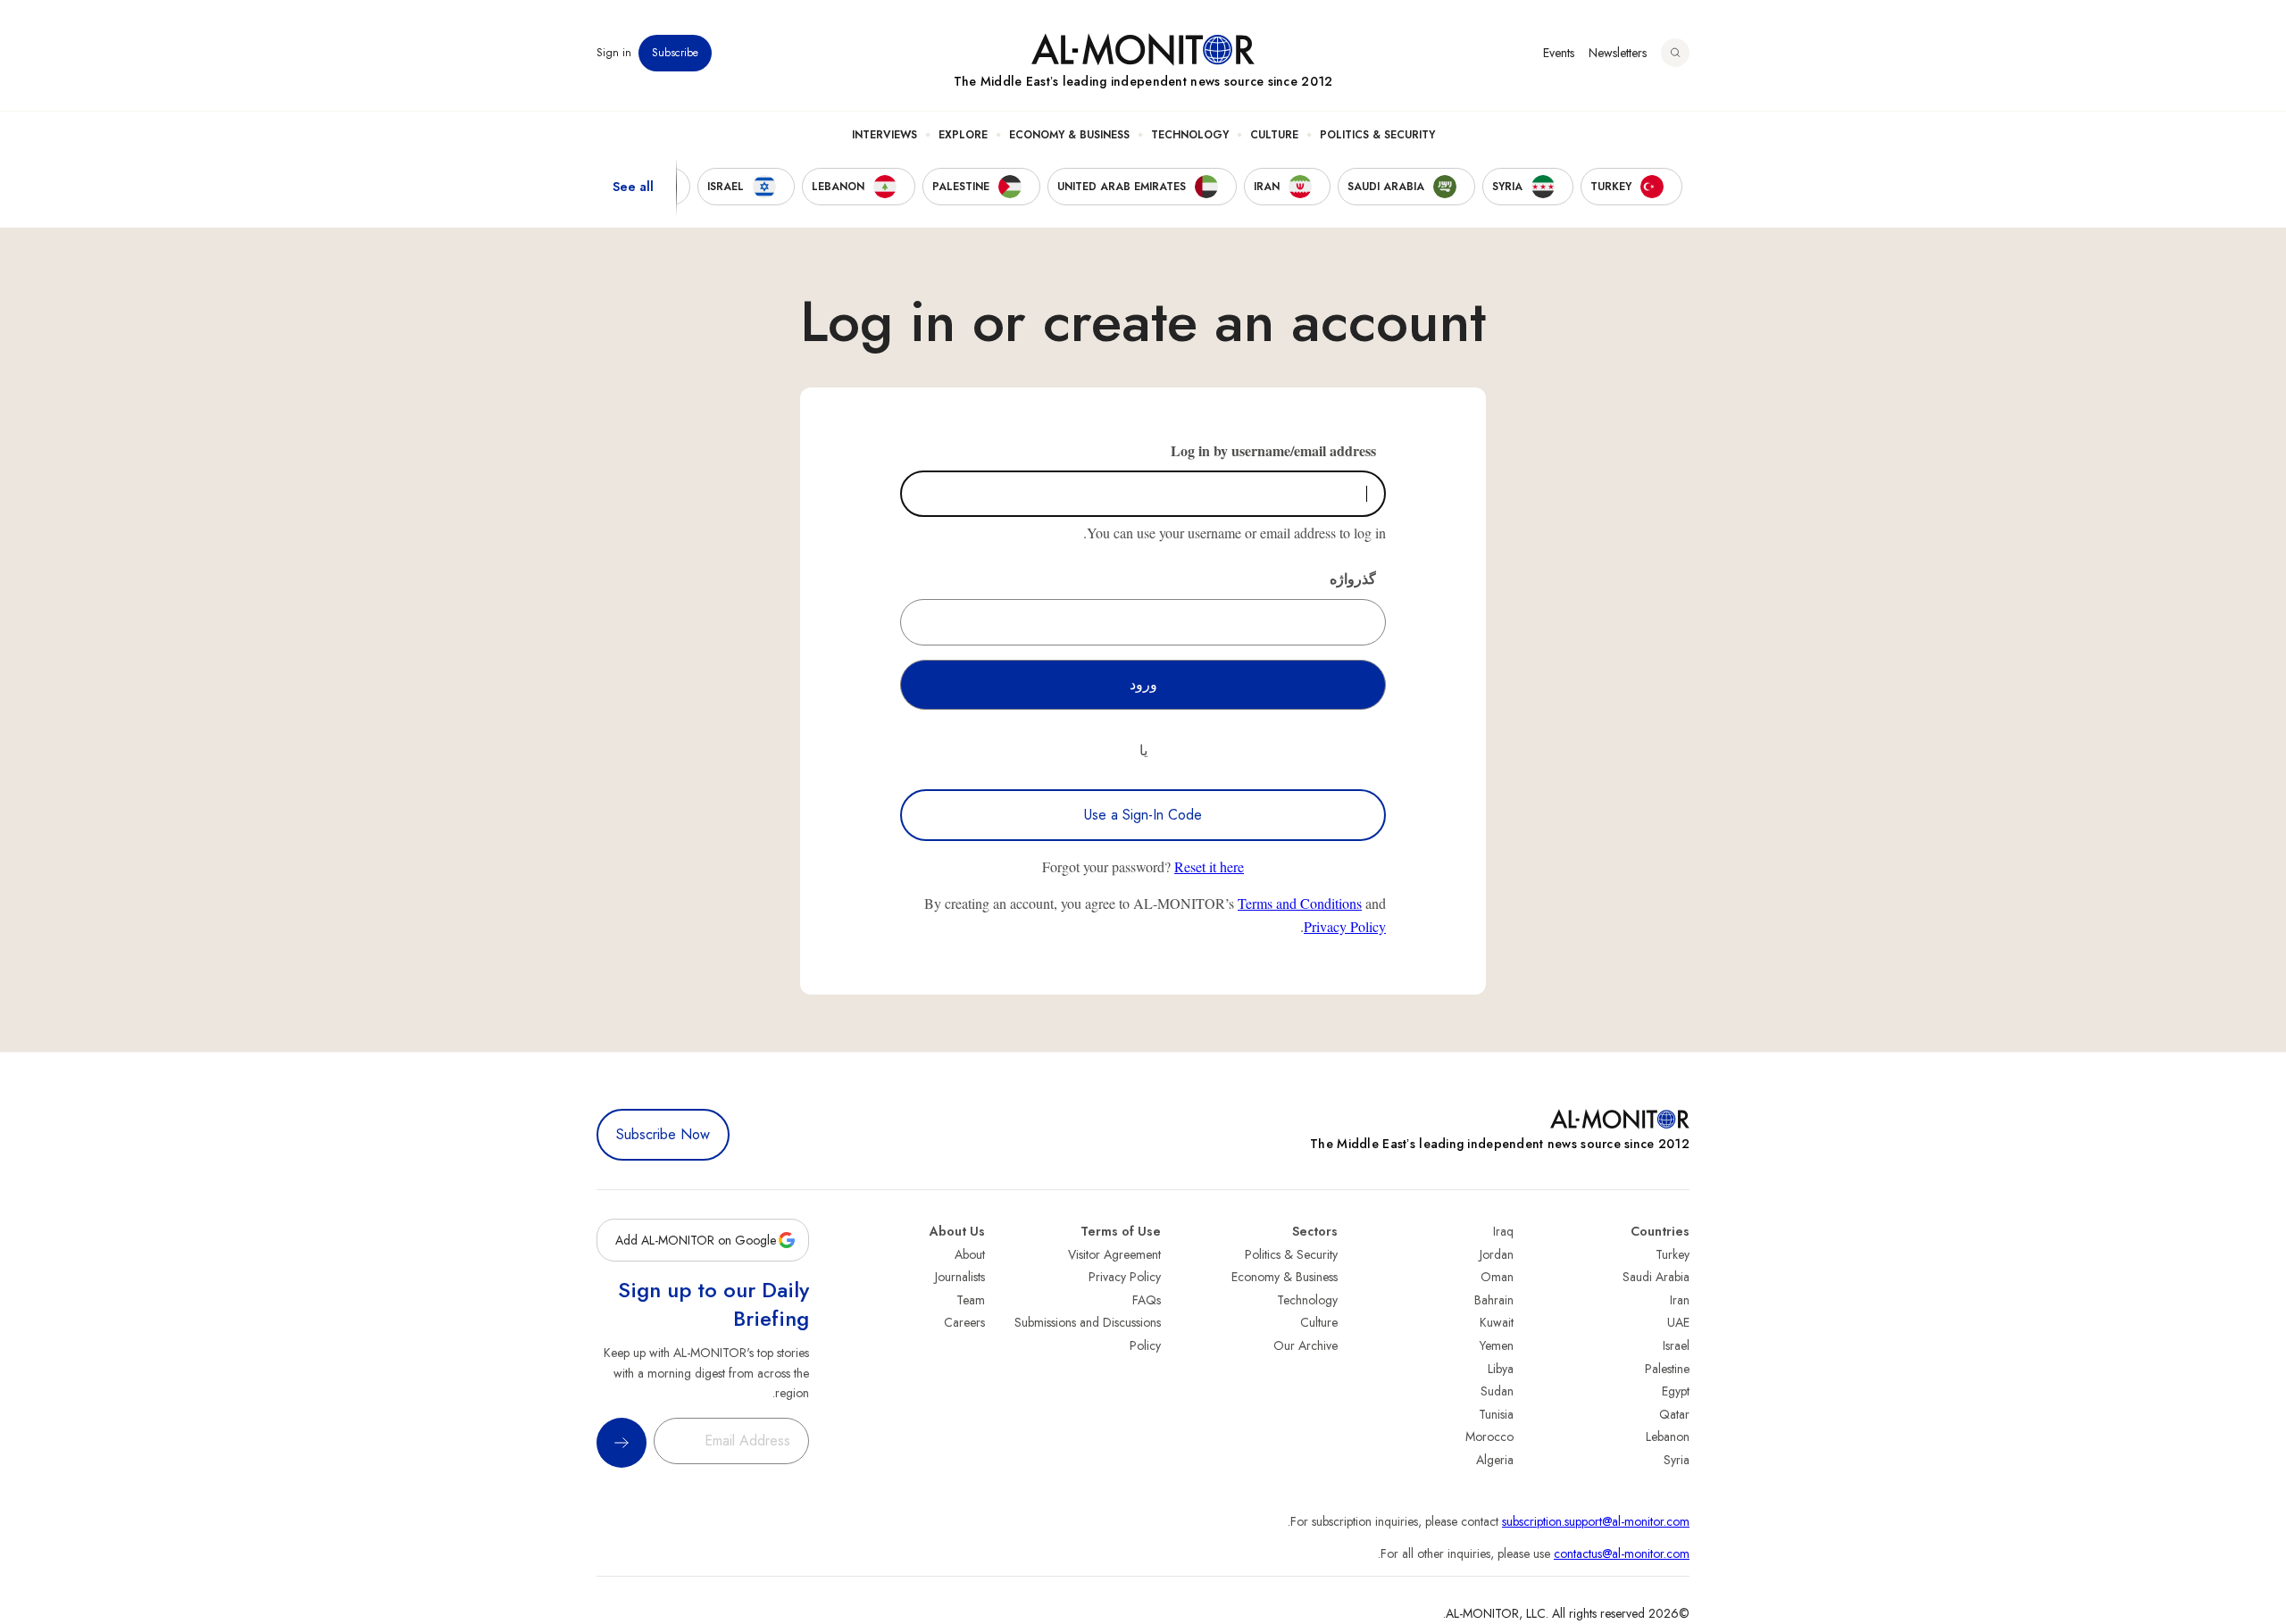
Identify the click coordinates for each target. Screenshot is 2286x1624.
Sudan (1497, 1391)
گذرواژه (1353, 578)
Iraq (1503, 1231)
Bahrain (1494, 1300)
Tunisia (1496, 1414)
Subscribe (675, 53)
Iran (1680, 1300)
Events (1559, 53)
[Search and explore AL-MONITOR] (1675, 53)
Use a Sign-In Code (1143, 815)
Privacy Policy (1345, 926)
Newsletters (1618, 53)
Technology (1190, 135)
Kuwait (1497, 1322)
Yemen (1497, 1345)
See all (633, 187)
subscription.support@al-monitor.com (1596, 1521)
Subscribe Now (663, 1134)
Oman (1497, 1277)
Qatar (1674, 1414)
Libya (1501, 1369)
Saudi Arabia (1656, 1277)
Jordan (1497, 1254)
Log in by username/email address (1273, 450)
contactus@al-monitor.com (1622, 1553)
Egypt (1676, 1391)
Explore (963, 135)
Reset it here (1209, 866)
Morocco (1489, 1437)
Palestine (1667, 1369)
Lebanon (1668, 1437)
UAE (1678, 1322)
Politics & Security (1377, 135)
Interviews (884, 135)
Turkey (1673, 1254)
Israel (1676, 1345)
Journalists (960, 1277)
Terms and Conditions (1300, 903)
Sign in (614, 53)
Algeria (1495, 1460)
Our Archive (1306, 1345)
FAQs (1147, 1300)
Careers (964, 1322)
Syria (1677, 1460)
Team (971, 1300)
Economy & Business (1069, 135)
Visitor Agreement (1114, 1254)
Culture (1274, 135)
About (970, 1254)
